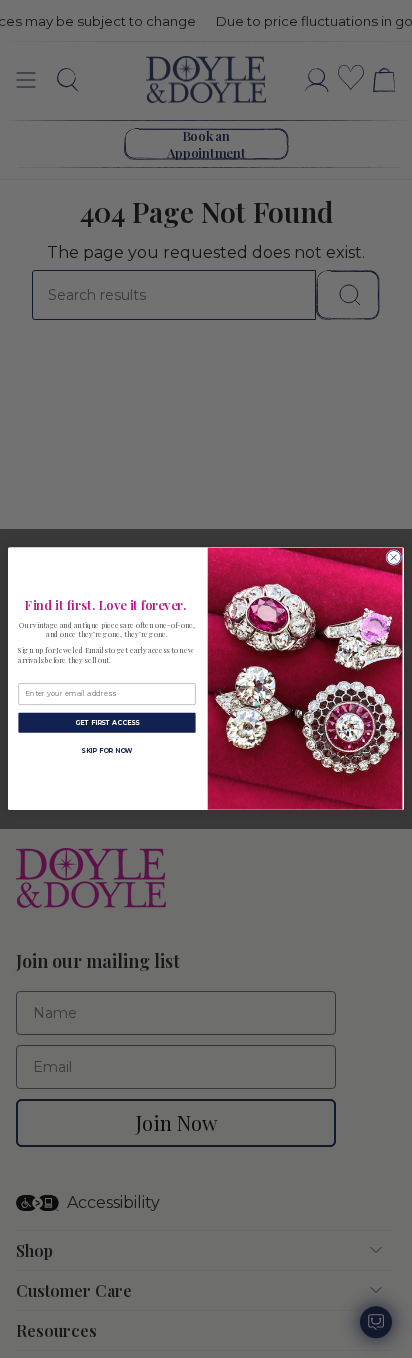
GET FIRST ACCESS (107, 723)
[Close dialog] (394, 558)
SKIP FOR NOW (107, 751)
